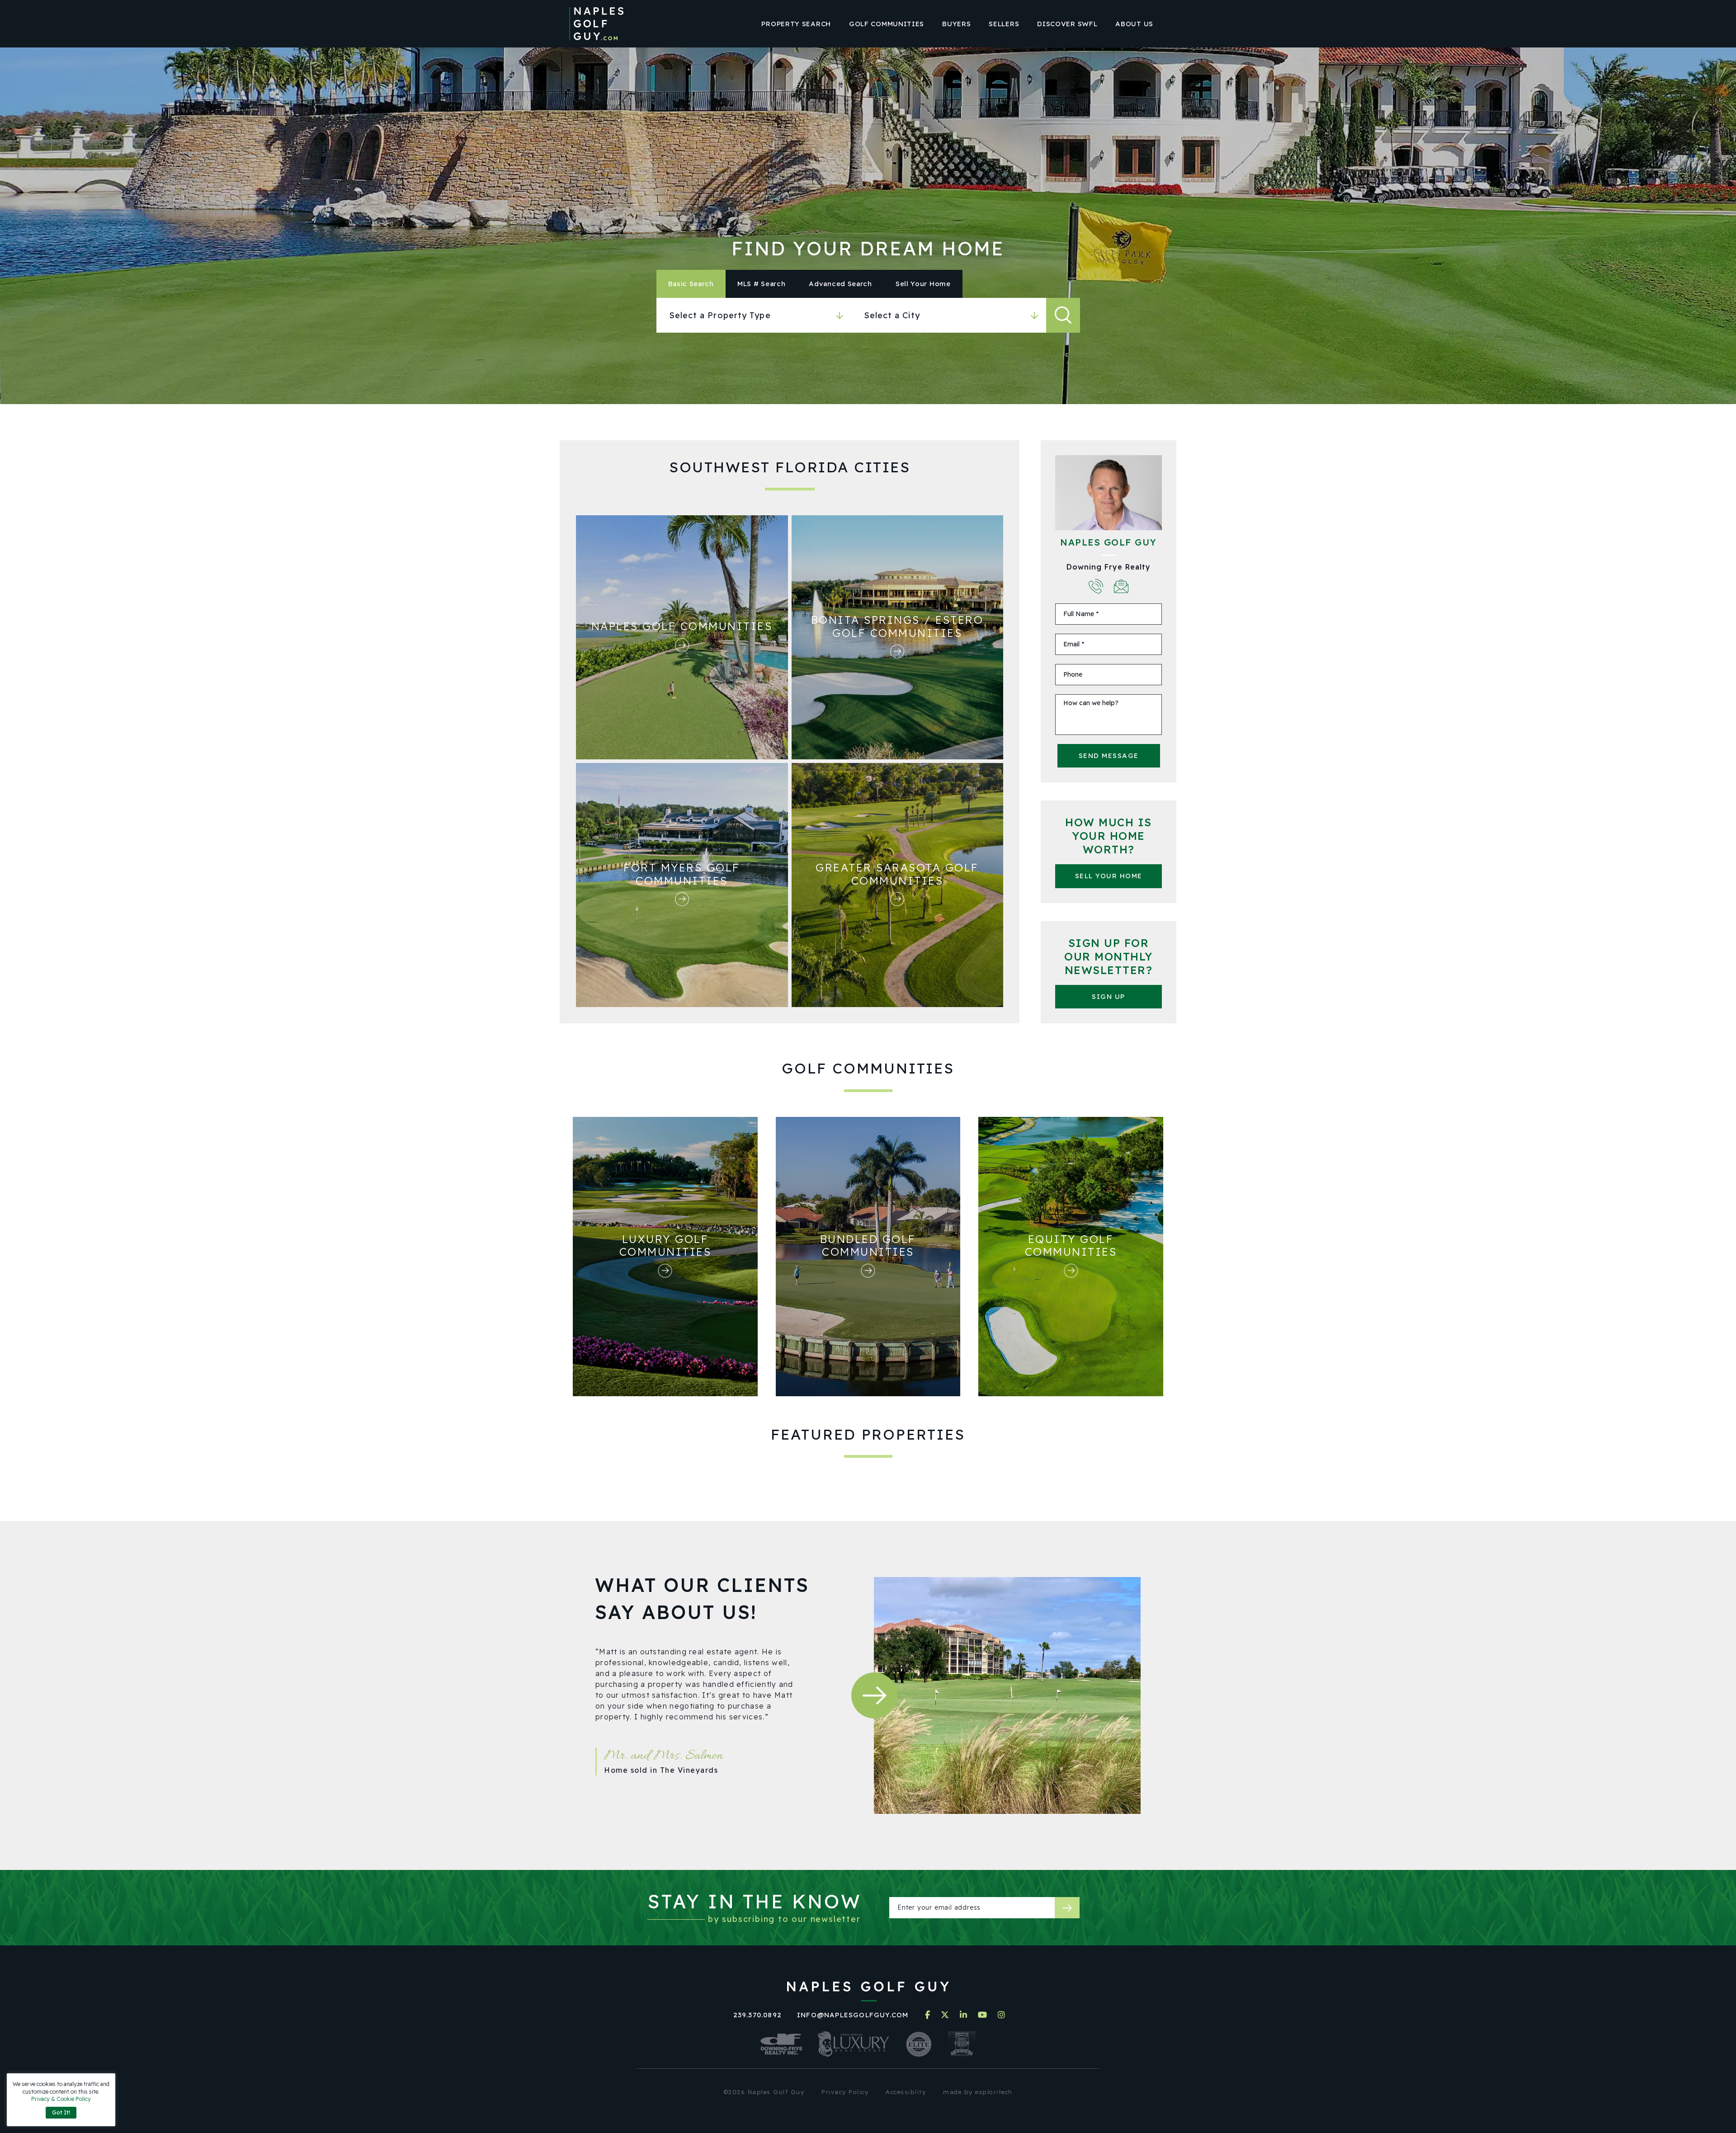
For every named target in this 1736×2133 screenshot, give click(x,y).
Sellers (1004, 24)
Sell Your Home (1109, 876)
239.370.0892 (757, 2015)
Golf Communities (887, 24)
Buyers (956, 24)
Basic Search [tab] (691, 284)
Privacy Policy (845, 2092)
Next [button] (874, 1695)
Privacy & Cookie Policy (61, 2099)
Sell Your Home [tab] (923, 284)
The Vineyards (689, 1770)
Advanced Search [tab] (840, 284)
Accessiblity (906, 2092)
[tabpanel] (868, 315)
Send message (1109, 756)
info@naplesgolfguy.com (853, 2015)
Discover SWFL (1067, 24)
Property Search (796, 24)
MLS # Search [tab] (761, 284)
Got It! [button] (61, 2112)
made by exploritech (978, 2092)
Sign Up (1109, 996)
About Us (1134, 24)
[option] (707, 1733)
